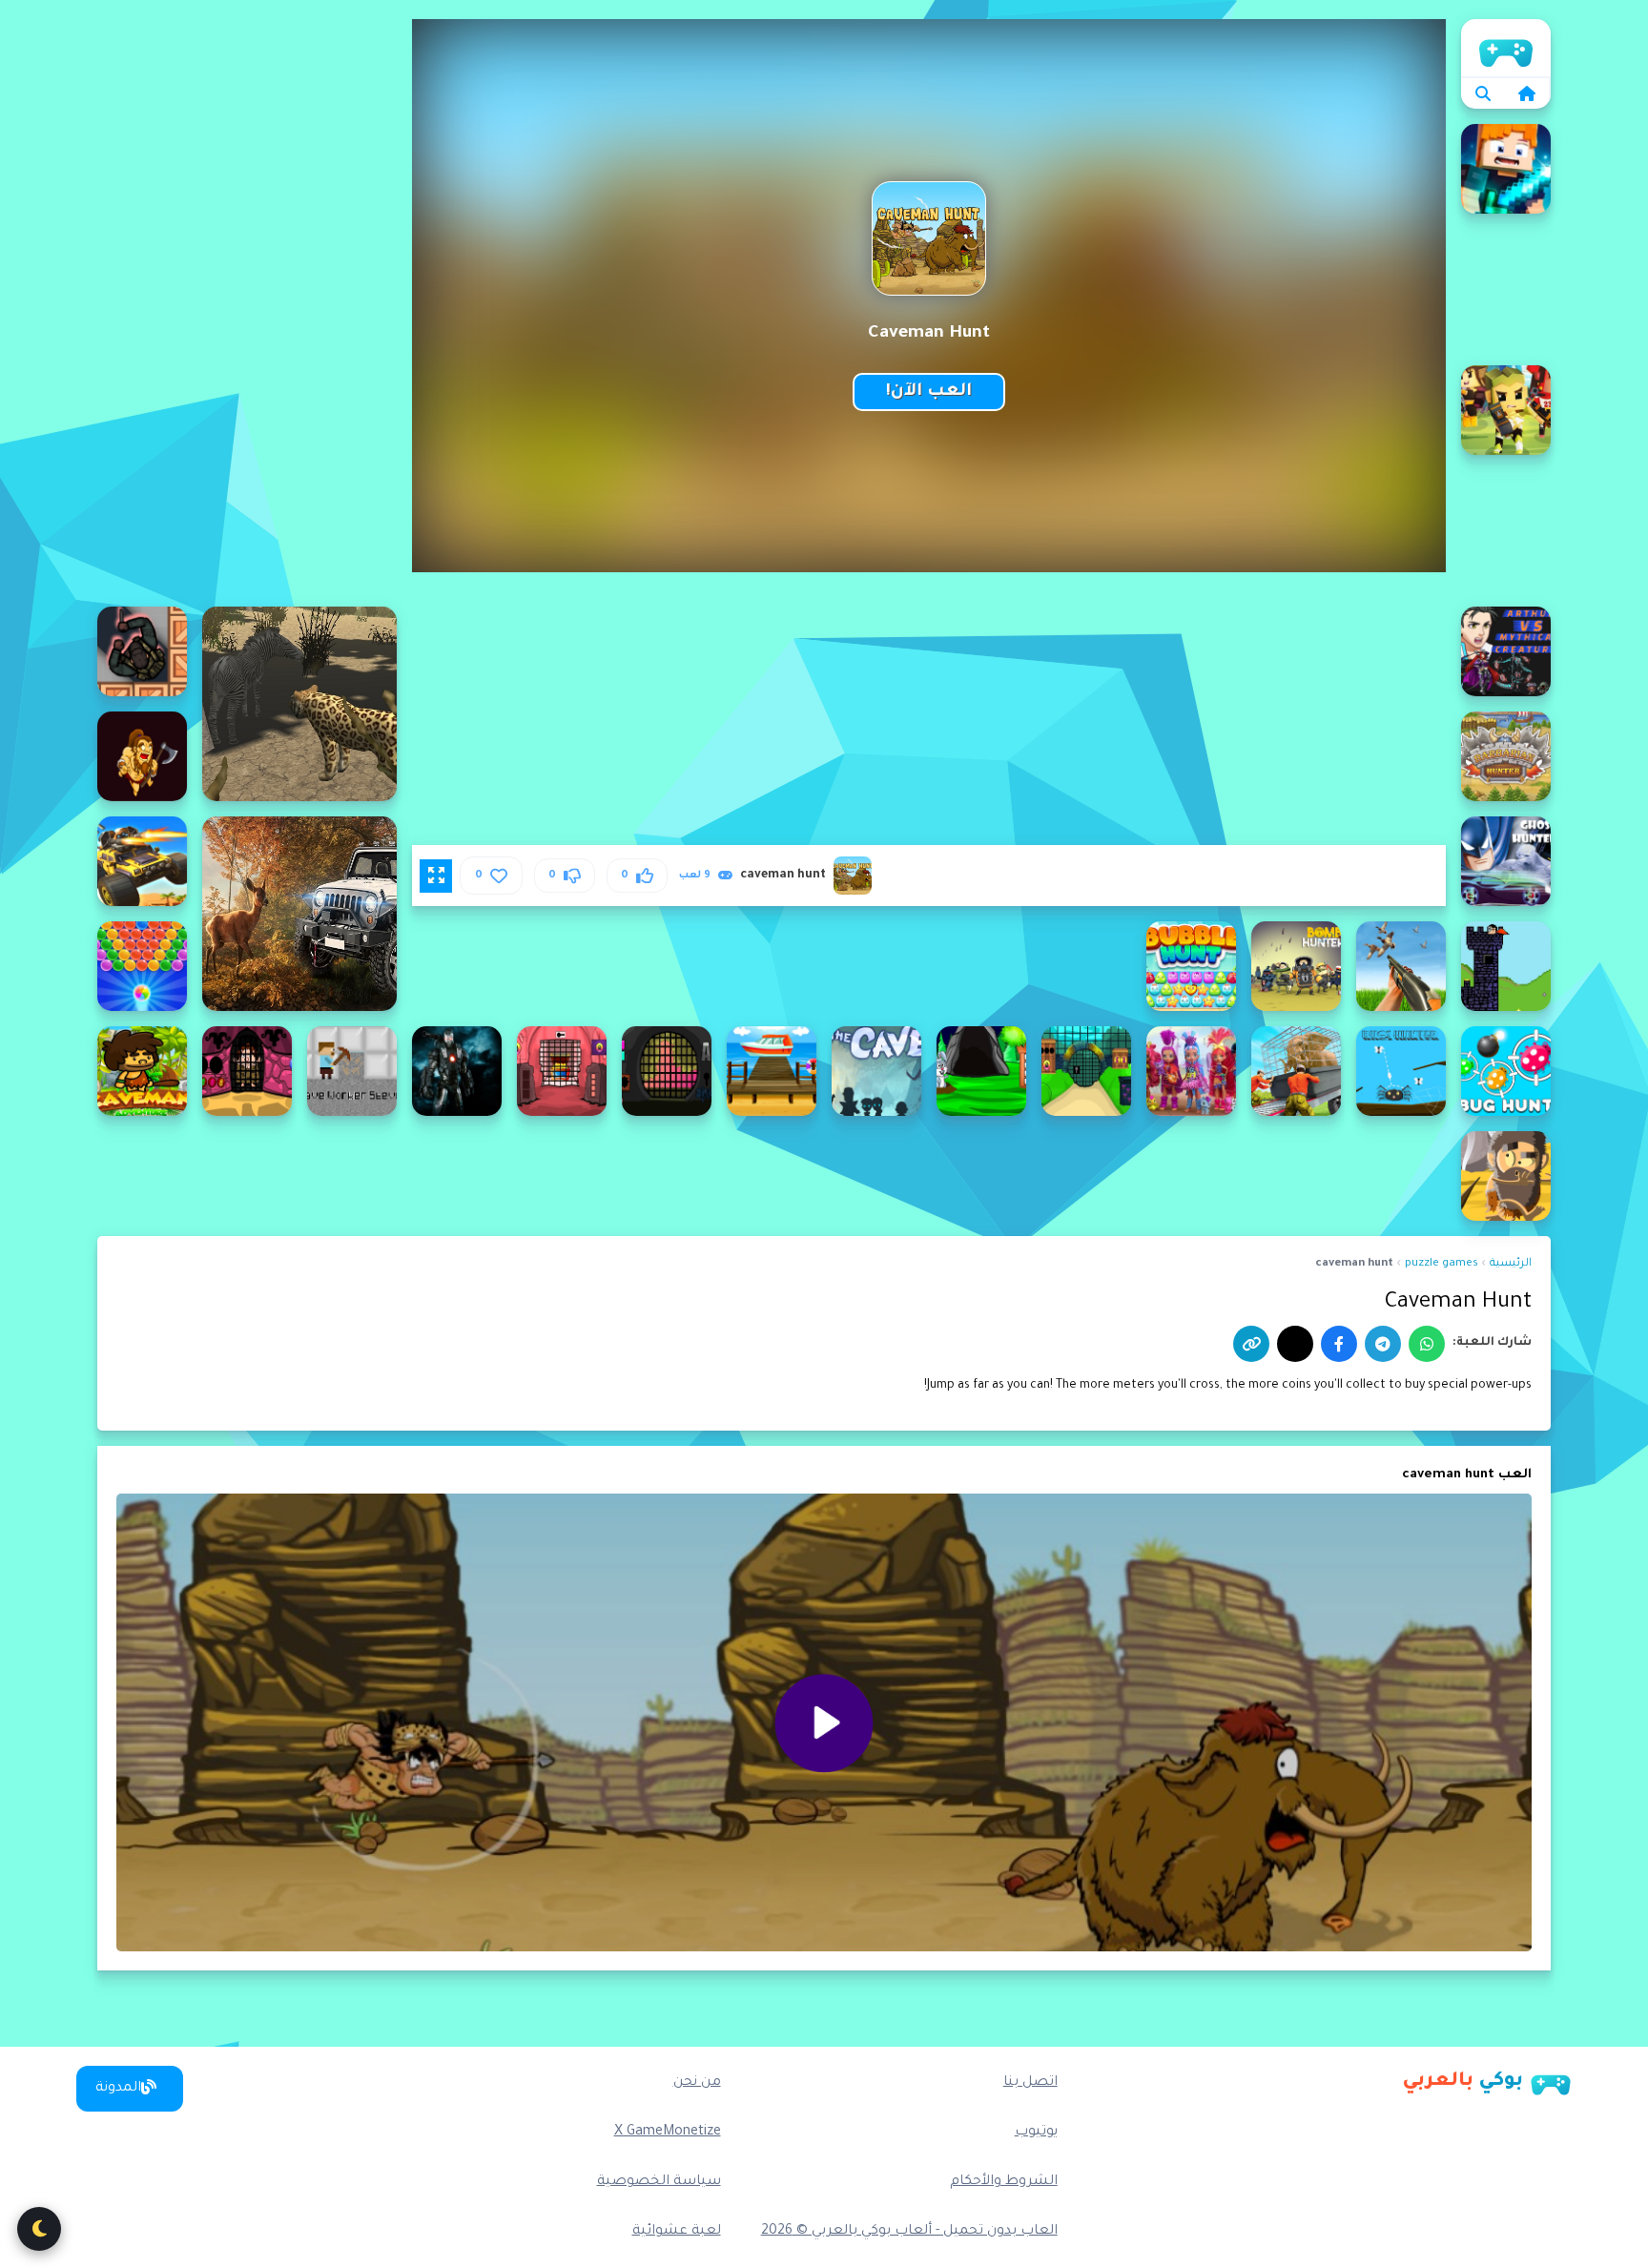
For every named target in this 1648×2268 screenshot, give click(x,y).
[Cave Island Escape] (772, 1071)
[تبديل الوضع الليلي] (39, 2229)
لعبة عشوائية (677, 2232)
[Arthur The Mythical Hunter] (1506, 651)
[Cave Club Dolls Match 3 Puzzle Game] (1191, 1071)
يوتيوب (1036, 2133)
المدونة (118, 2089)
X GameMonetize (668, 2133)
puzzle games (1442, 1264)
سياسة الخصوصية (659, 2182)
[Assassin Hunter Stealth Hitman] (142, 651)
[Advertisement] (247, 305)
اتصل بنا (1030, 2083)
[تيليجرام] (1383, 1344)
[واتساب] (1427, 1344)
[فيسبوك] (1339, 1344)
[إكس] (1295, 1344)
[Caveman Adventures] (1506, 1176)
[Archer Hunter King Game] (1506, 169)
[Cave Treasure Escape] (562, 1071)
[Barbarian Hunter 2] (1506, 756)
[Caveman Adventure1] (142, 1071)
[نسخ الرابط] (1251, 1344)
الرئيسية (1506, 48)
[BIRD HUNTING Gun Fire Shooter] (1401, 966)
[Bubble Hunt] (1191, 966)
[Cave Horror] (876, 1071)
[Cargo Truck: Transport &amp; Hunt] (1296, 1071)
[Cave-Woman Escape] (247, 1071)
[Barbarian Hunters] (142, 756)
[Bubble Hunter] (142, 966)
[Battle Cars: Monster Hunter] (142, 861)
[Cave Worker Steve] (352, 1071)
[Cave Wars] (457, 1071)
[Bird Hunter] (1506, 966)
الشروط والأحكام (1004, 2182)
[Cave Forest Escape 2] (1086, 1071)
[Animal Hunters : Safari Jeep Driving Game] (299, 914)
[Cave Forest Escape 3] (981, 1071)
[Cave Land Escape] (667, 1071)
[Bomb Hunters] (1296, 966)
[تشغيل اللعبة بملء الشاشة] (436, 876)
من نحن (697, 2083)
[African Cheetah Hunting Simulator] (299, 704)
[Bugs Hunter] (1401, 1071)
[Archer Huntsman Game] (1506, 410)
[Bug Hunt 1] (1506, 1071)
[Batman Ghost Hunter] (1506, 861)
